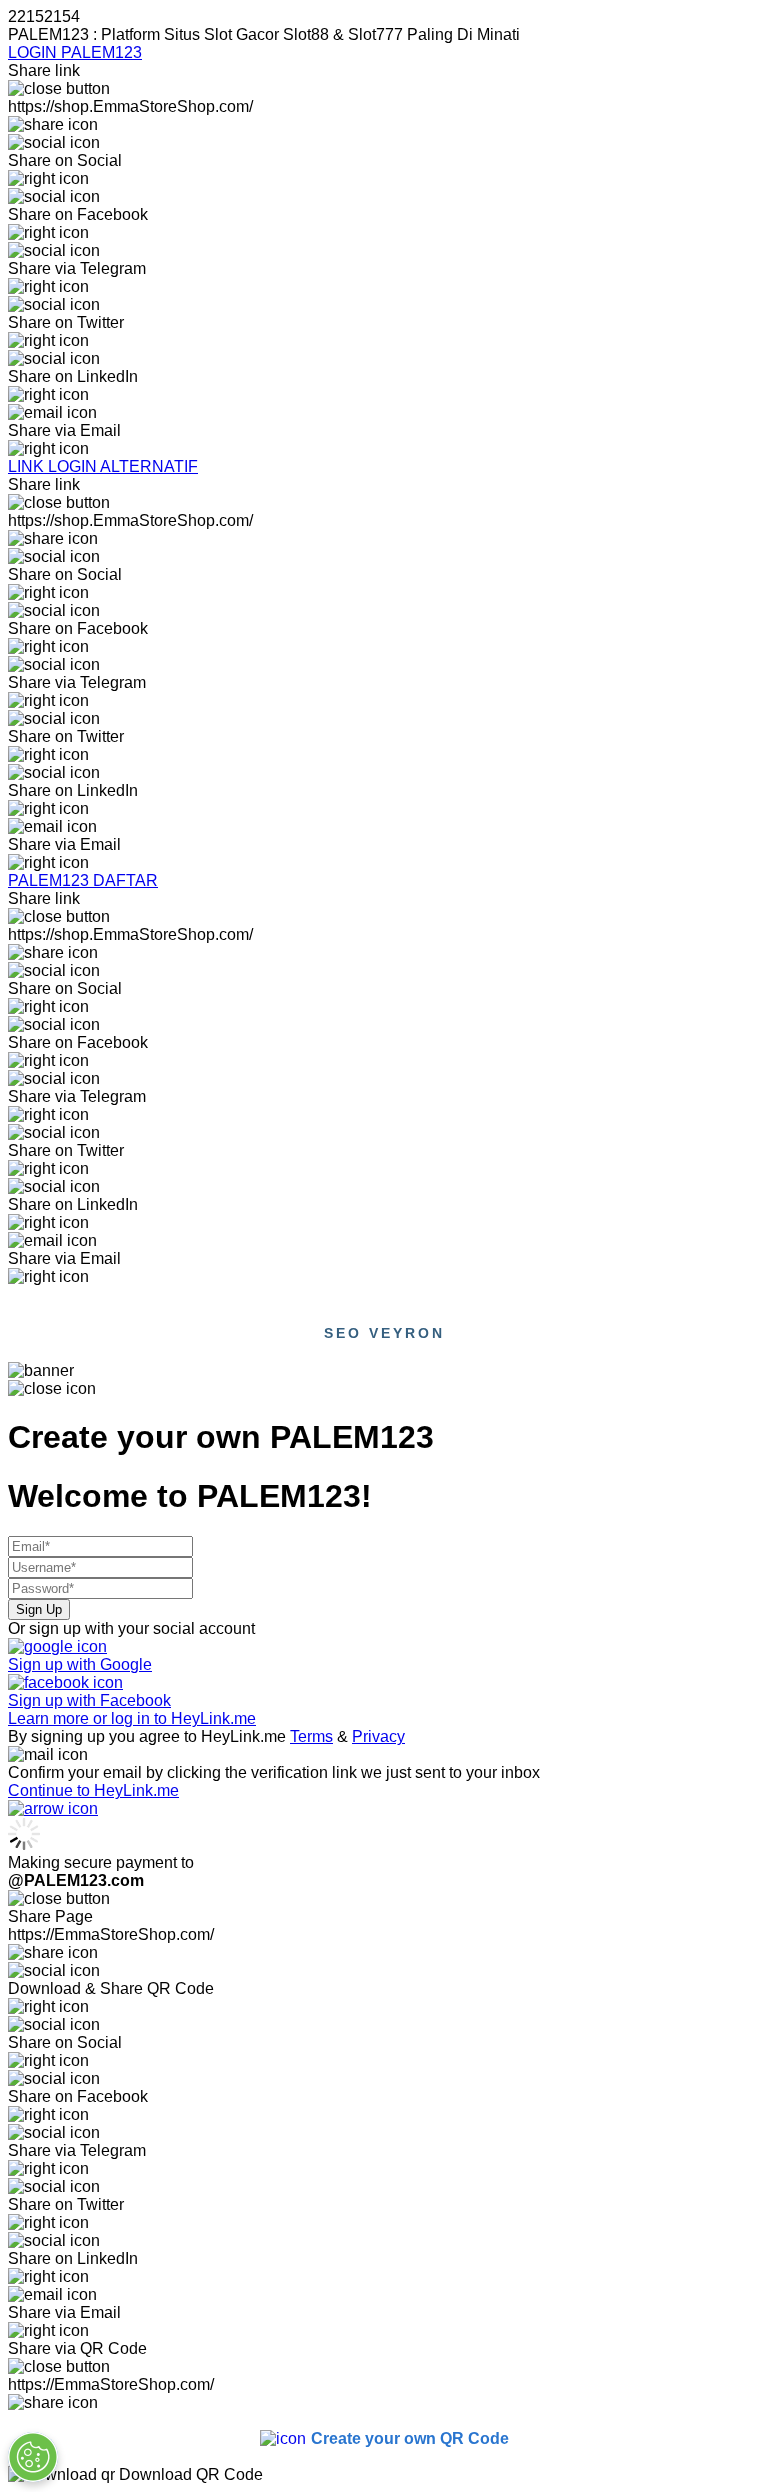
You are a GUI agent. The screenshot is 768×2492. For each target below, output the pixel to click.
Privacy (378, 1736)
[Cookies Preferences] (33, 2457)
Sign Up (39, 1609)
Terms (311, 1736)
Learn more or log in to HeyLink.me (132, 1718)
